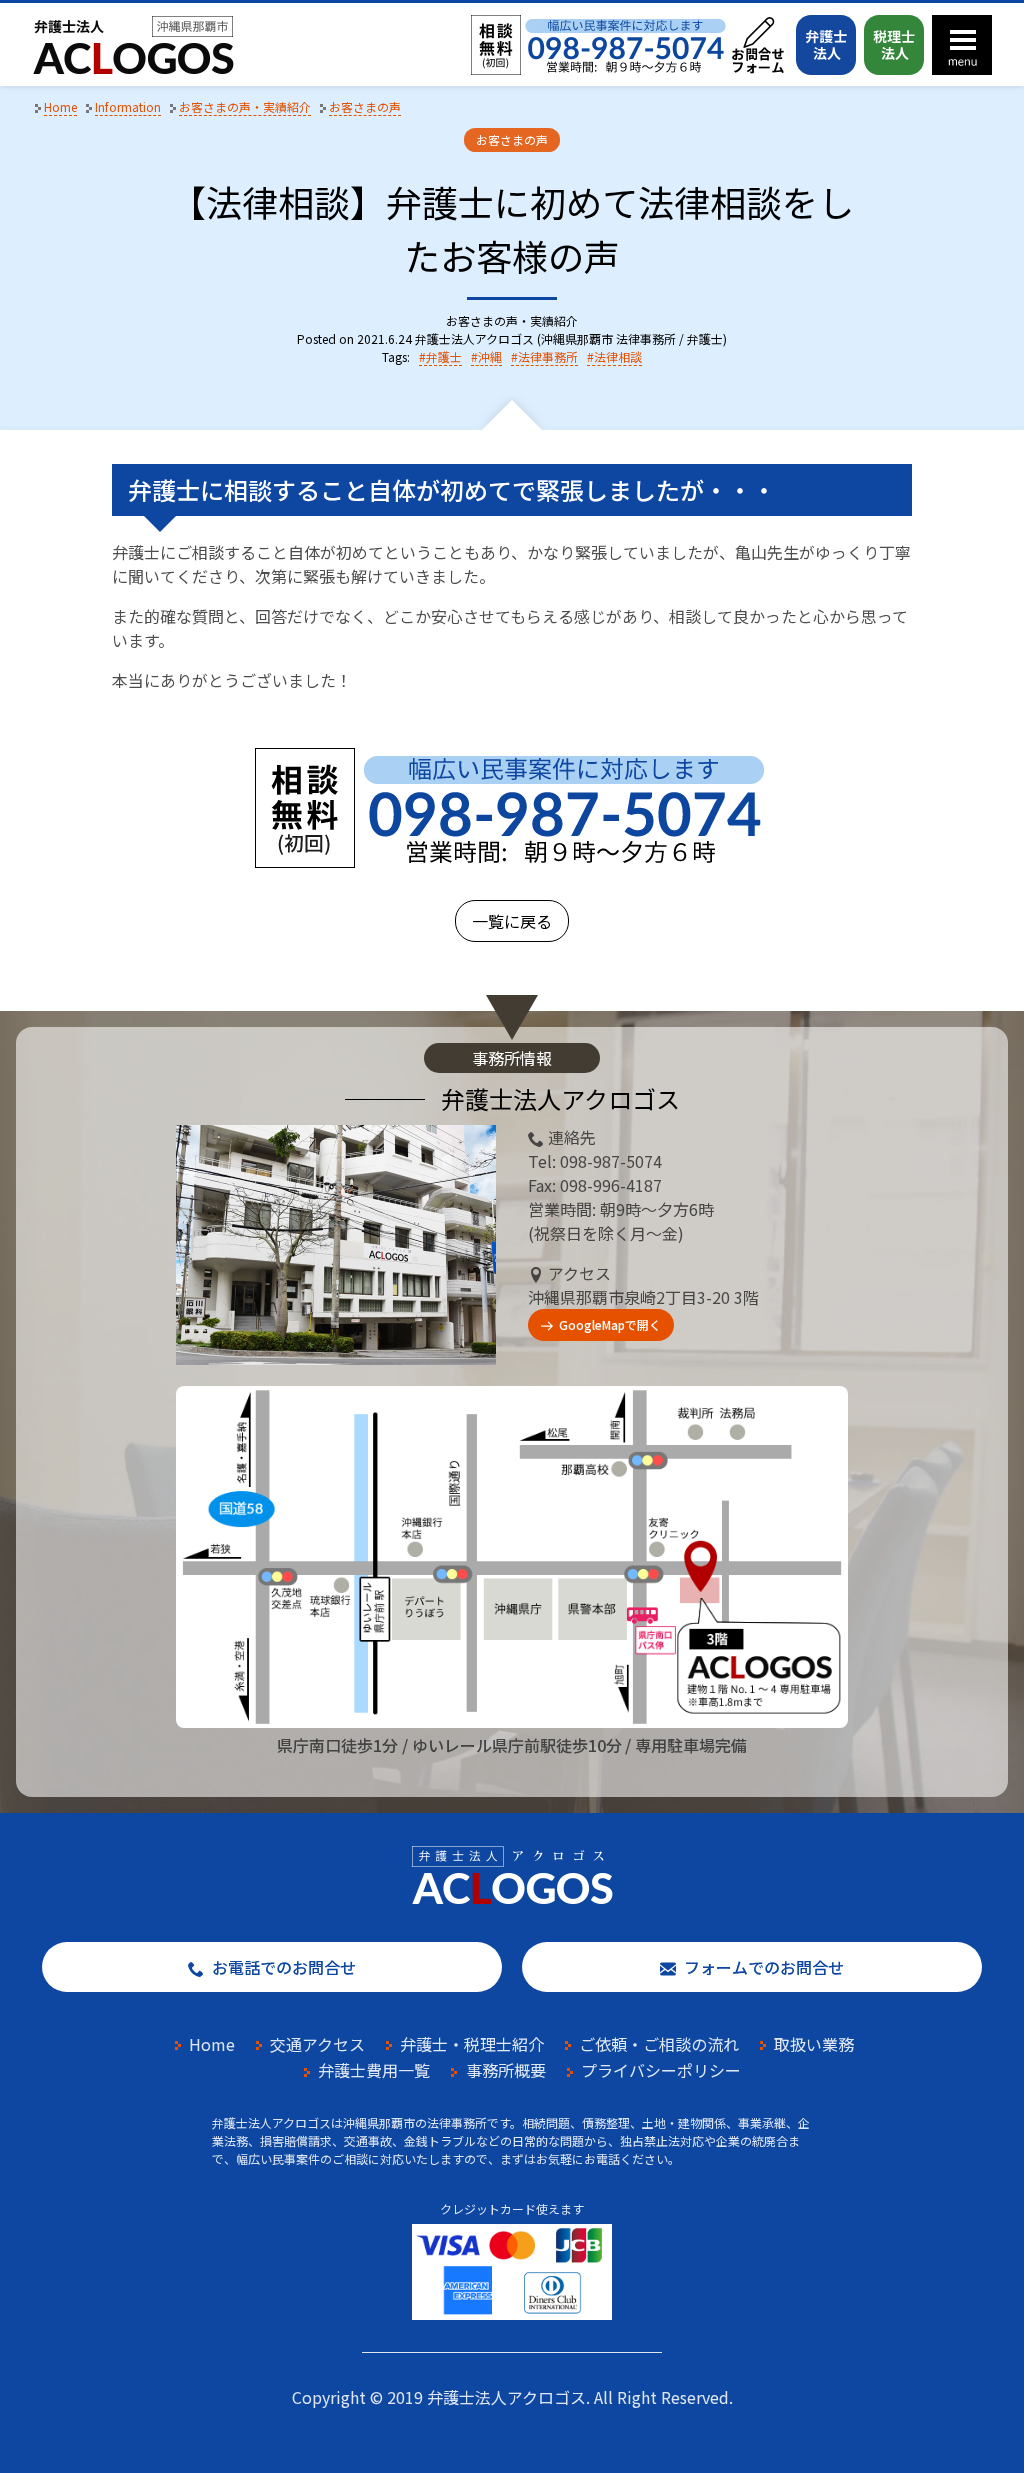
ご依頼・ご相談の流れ (659, 2044)
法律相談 (618, 356)
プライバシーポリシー (661, 2070)
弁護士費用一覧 (374, 2070)
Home (212, 2044)
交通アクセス (317, 2044)
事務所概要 (506, 2070)
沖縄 (490, 356)
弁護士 (444, 356)
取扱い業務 (814, 2044)
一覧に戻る (512, 921)
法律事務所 (548, 356)
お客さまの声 (512, 139)
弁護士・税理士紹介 (472, 2044)
